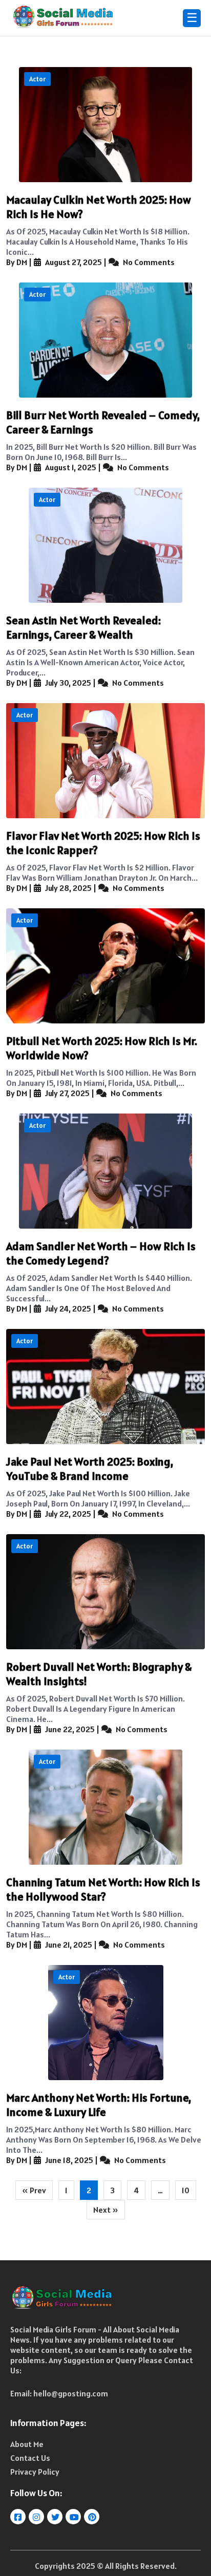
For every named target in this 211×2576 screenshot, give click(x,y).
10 (186, 2190)
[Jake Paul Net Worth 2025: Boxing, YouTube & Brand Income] (105, 1387)
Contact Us (30, 2458)
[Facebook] (19, 2517)
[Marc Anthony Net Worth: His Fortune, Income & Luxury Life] (106, 2023)
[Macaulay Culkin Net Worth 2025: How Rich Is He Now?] (105, 125)
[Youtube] (74, 2517)
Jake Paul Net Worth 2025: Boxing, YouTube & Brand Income (90, 1469)
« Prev (34, 2190)
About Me (27, 2444)
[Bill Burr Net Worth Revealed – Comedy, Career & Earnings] (105, 340)
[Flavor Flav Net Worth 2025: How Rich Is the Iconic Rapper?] (105, 761)
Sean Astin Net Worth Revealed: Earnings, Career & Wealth (83, 627)
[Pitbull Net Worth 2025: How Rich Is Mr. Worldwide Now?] (105, 966)
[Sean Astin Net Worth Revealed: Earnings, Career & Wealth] (105, 545)
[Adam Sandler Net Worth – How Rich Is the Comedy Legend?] (105, 1171)
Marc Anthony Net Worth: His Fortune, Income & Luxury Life (99, 2105)
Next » (106, 2210)
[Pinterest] (92, 2517)
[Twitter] (56, 2517)
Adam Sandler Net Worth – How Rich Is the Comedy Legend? (101, 1253)
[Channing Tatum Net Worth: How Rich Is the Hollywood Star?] (105, 1807)
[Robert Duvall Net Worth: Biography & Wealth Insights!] (105, 1592)
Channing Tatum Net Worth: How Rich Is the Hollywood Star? (103, 1889)
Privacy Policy (35, 2472)
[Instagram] (37, 2517)
